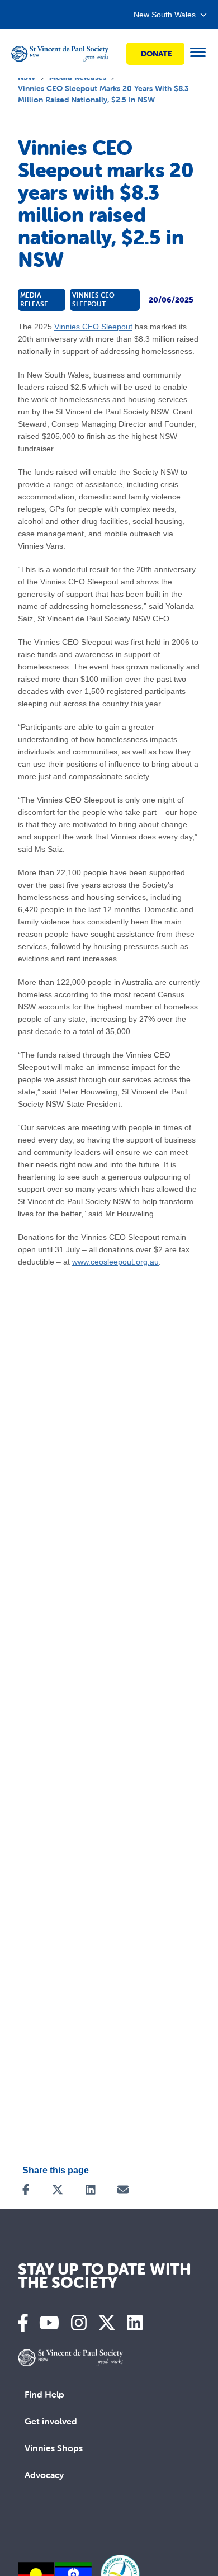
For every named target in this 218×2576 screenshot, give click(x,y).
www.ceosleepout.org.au (115, 1262)
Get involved (51, 2421)
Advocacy (44, 2475)
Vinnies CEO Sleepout (93, 327)
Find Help (44, 2394)
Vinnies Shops (54, 2448)
